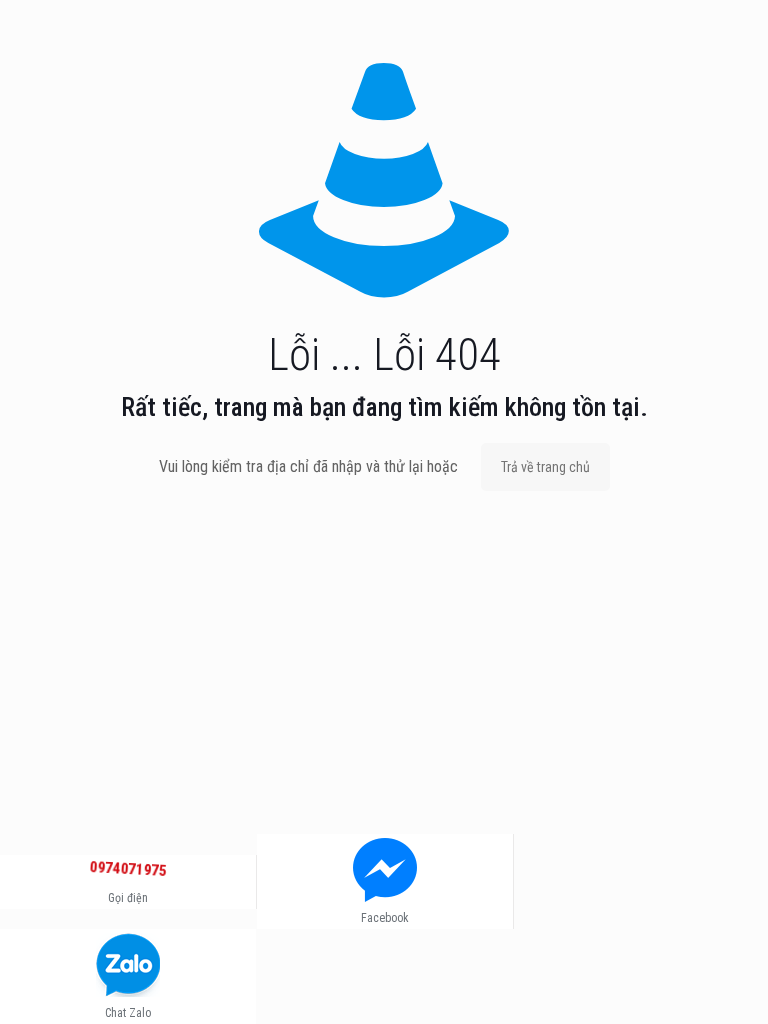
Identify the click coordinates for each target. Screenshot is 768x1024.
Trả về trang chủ (545, 467)
